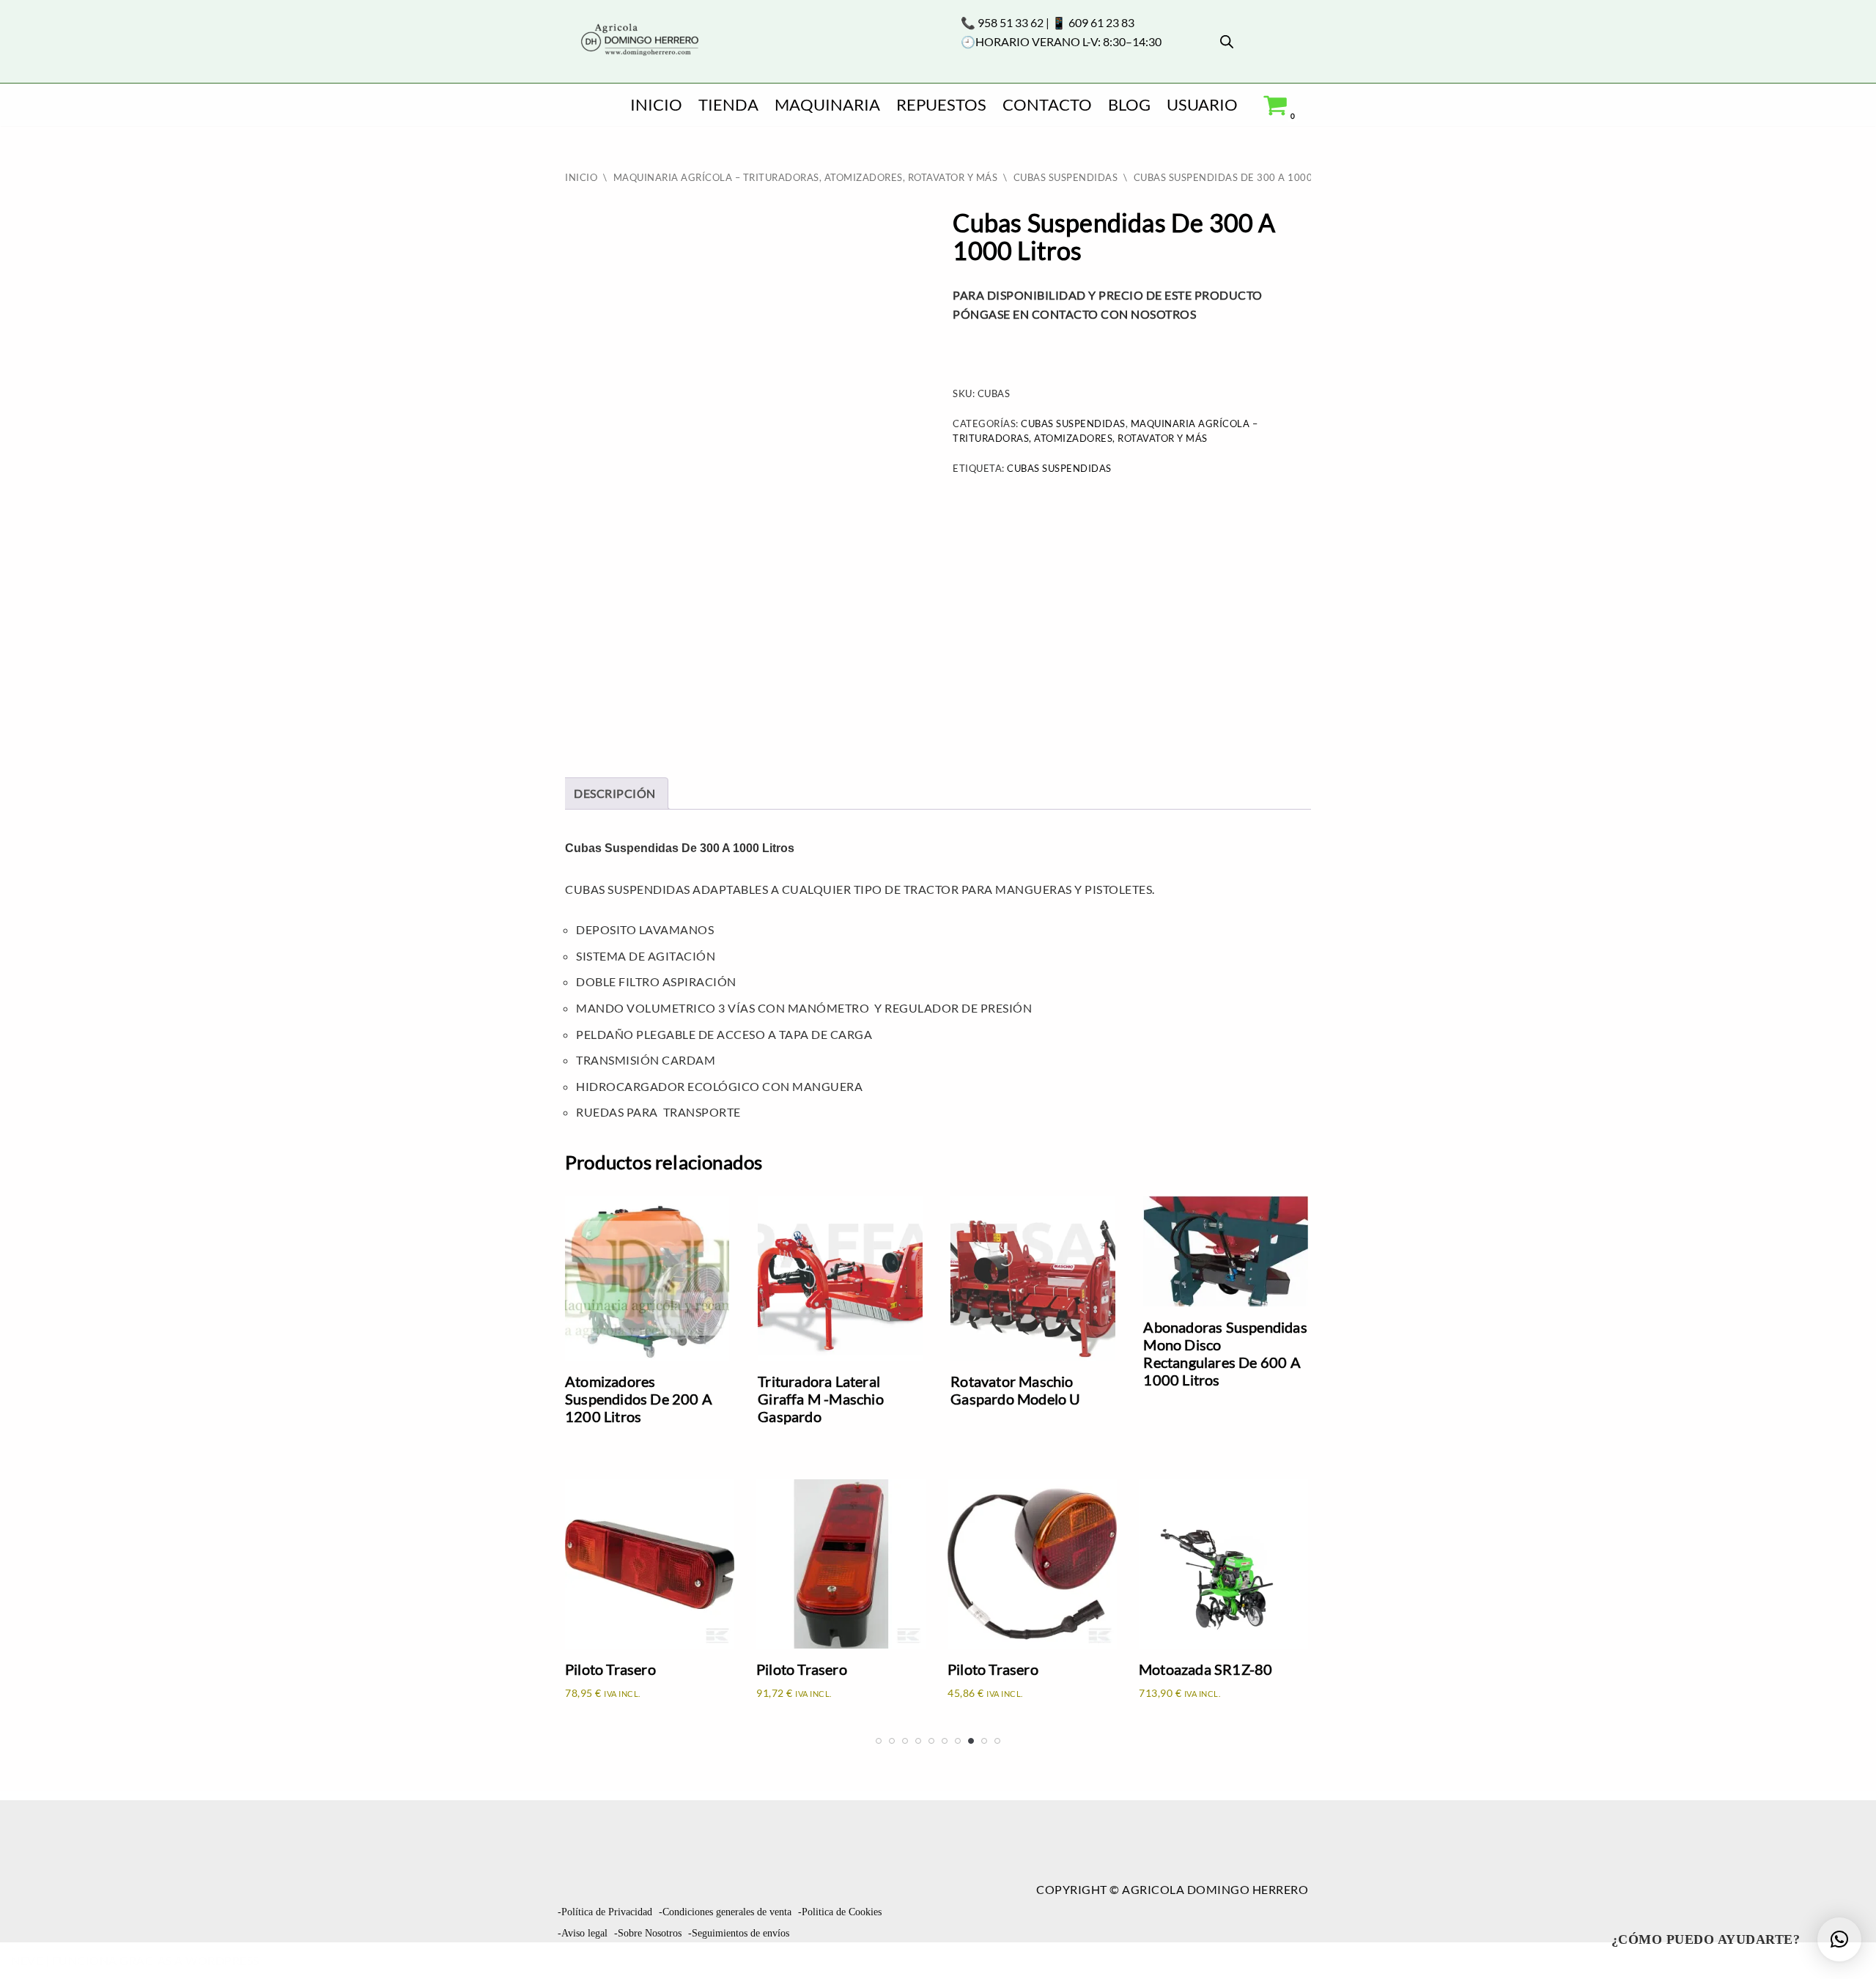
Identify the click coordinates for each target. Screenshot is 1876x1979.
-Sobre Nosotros (648, 1933)
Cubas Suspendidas (1066, 177)
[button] (1839, 1939)
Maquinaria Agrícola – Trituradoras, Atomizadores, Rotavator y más (806, 177)
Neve (27, 1960)
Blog (1129, 104)
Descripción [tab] (615, 793)
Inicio (656, 104)
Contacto (1047, 104)
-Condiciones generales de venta (725, 1912)
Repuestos (941, 104)
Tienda (728, 104)
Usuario (1202, 104)
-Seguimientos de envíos (739, 1933)
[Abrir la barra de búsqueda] (1227, 41)
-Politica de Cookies (840, 1912)
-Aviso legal (583, 1933)
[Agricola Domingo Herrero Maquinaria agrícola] (638, 41)
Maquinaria (827, 104)
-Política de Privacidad (605, 1912)
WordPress (222, 1960)
